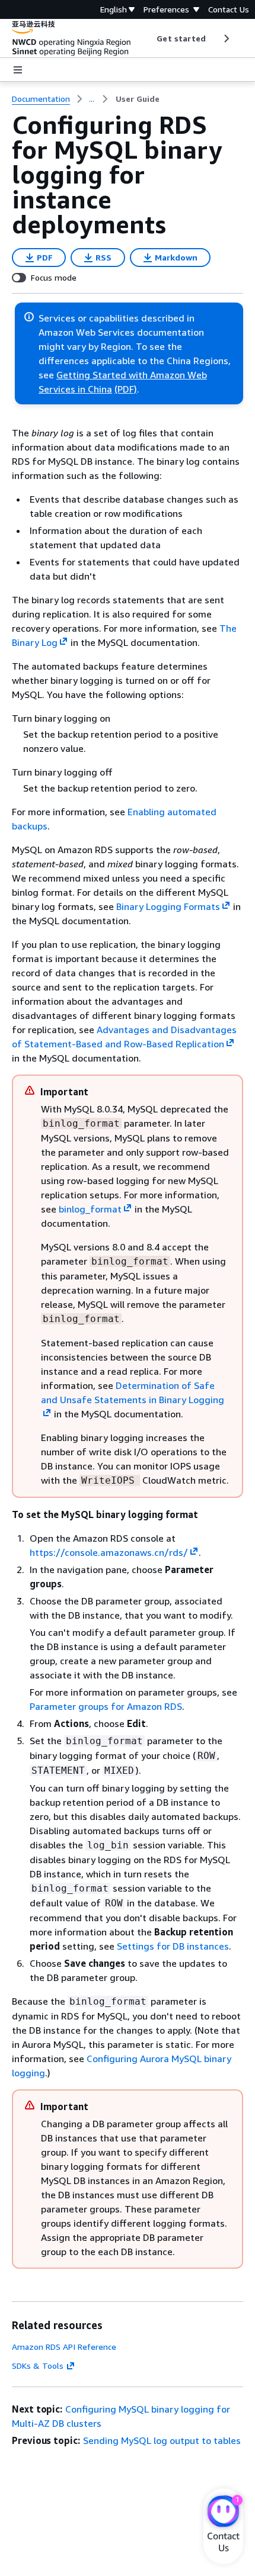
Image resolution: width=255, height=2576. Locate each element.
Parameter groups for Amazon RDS (106, 1706)
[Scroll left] (148, 38)
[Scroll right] (226, 38)
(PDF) (126, 389)
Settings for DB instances (173, 1946)
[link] (138, 99)
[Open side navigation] (18, 70)
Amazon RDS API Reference (64, 2347)
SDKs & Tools (38, 2366)
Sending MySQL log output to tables (162, 2440)
